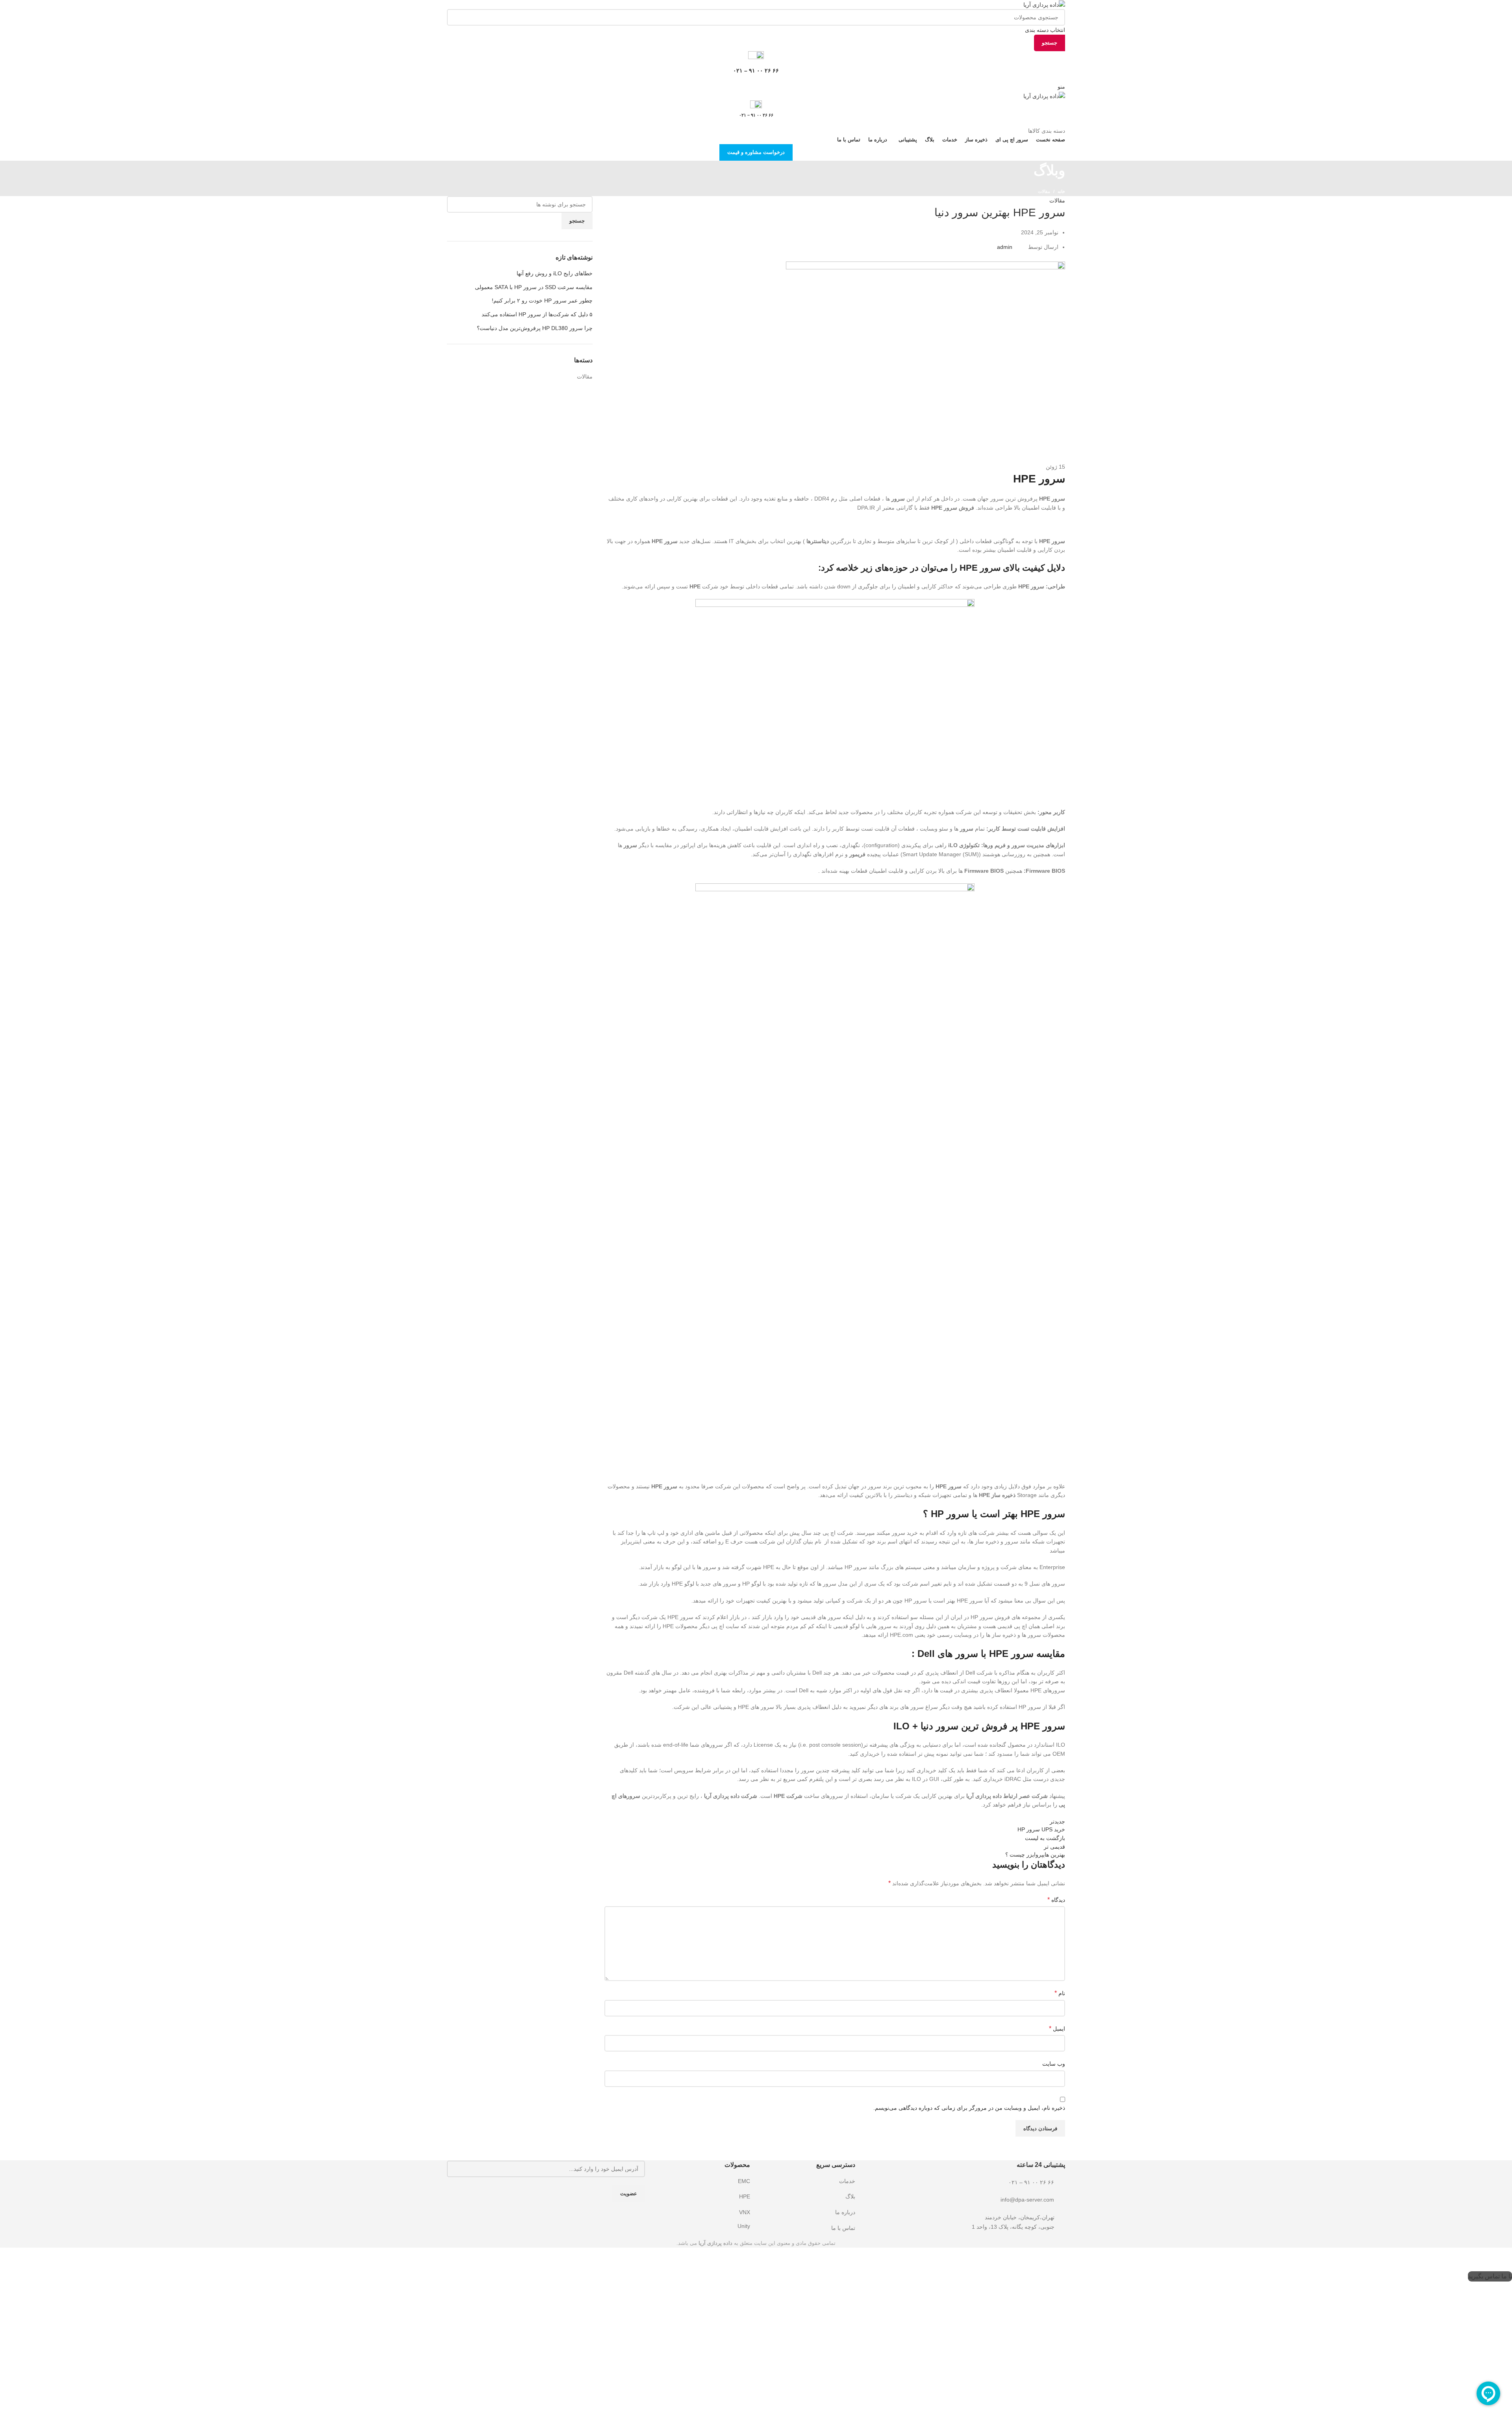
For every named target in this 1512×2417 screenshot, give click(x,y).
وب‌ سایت (1054, 2064)
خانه (1061, 191)
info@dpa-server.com (1027, 2200)
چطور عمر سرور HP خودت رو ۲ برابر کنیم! (542, 301)
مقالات (1044, 191)
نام (1060, 1993)
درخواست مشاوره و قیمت (756, 152)
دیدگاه (1056, 1900)
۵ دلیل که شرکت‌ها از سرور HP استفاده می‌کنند (537, 314)
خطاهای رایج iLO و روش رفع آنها (555, 273)
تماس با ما (843, 2228)
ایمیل (1057, 2028)
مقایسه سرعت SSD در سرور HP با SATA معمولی (534, 287)
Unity (744, 2226)
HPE (745, 2196)
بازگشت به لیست (1045, 1838)
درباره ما (845, 2212)
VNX (745, 2212)
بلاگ (850, 2196)
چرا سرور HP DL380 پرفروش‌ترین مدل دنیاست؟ (535, 328)
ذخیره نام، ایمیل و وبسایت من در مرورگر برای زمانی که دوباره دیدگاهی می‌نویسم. (969, 2108)
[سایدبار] (1502, 2261)
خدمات (847, 2181)
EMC (744, 2181)
